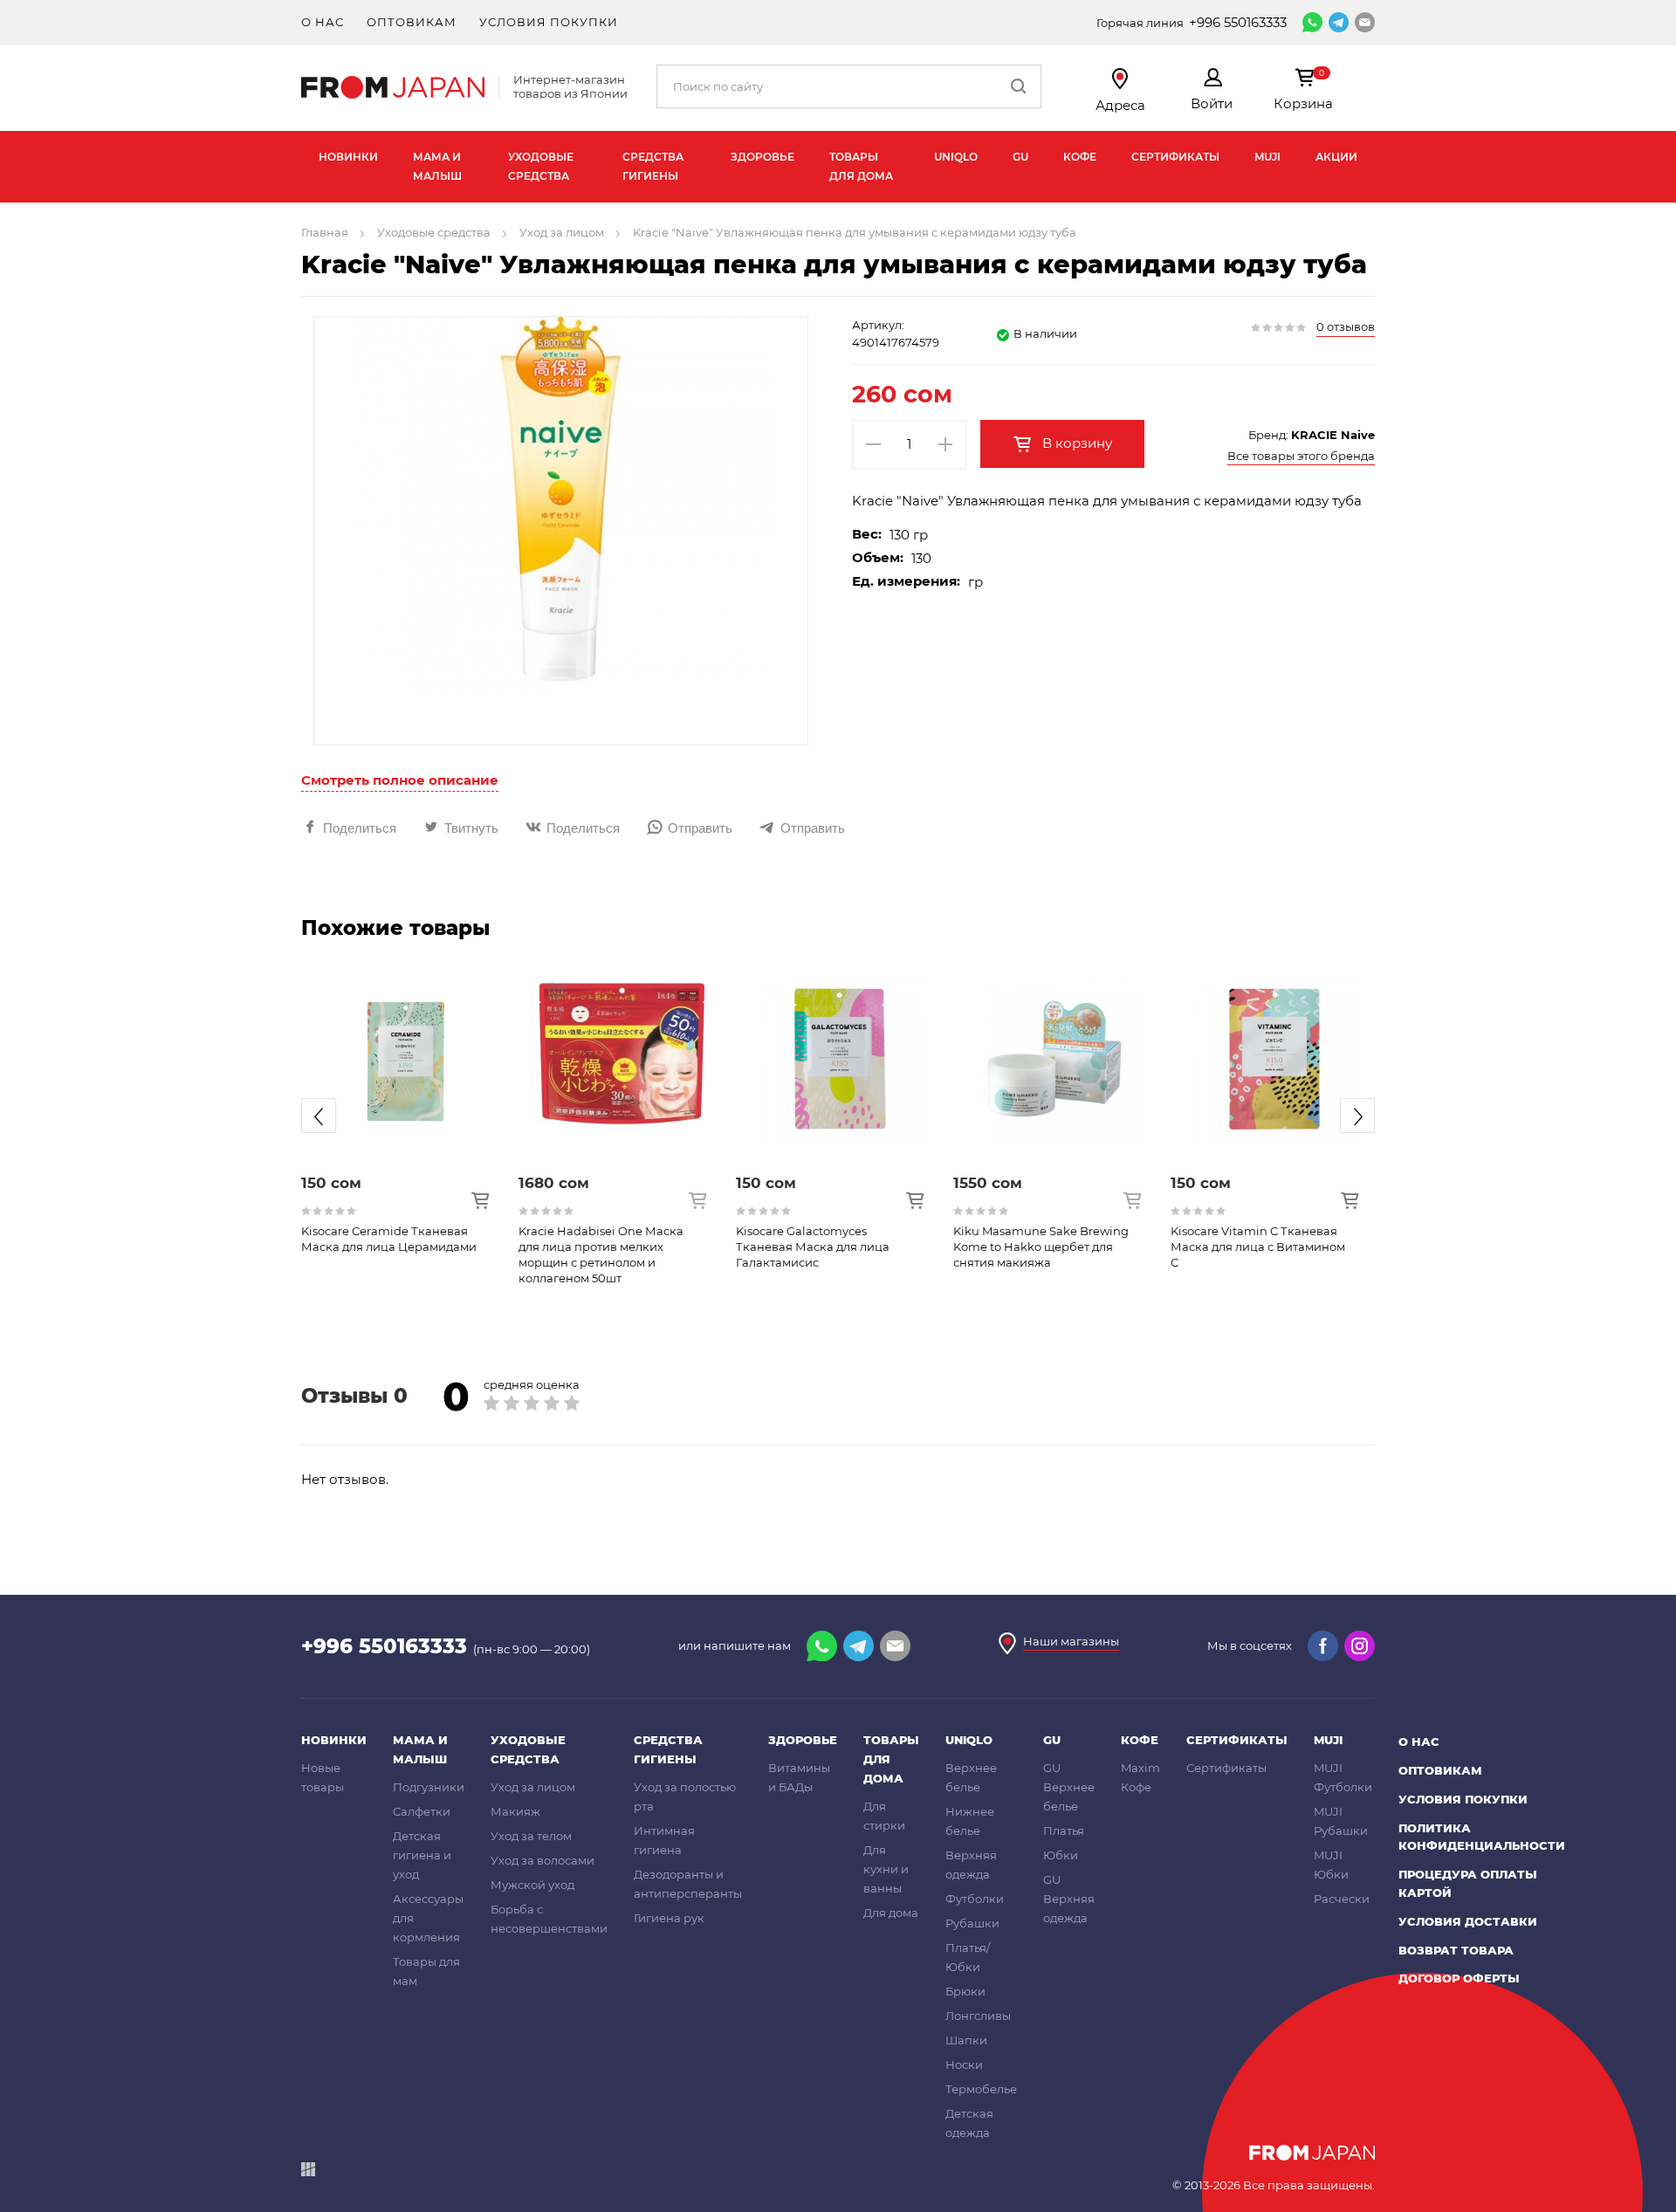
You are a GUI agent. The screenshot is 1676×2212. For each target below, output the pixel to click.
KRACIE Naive (1333, 435)
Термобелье (981, 2089)
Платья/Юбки (968, 1957)
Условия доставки (1468, 1921)
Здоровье (762, 157)
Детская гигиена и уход (422, 1855)
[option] (405, 1102)
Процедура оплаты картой (1468, 1883)
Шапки (966, 2040)
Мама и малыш (437, 166)
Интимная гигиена (664, 1840)
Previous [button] (319, 1116)
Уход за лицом (562, 232)
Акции (1336, 157)
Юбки (1061, 1855)
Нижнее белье (970, 1821)
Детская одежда (969, 2123)
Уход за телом (531, 1836)
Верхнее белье (971, 1777)
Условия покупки (549, 22)
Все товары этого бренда (1301, 456)
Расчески (1342, 1899)
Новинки (348, 157)
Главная (325, 232)
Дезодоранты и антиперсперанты (688, 1884)
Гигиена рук (669, 1918)
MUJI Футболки (1343, 1777)
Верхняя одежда (971, 1865)
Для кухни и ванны (886, 1869)
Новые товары (323, 1777)
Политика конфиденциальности (1482, 1837)
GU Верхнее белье (1069, 1787)
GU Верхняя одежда (1069, 1899)
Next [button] (1357, 1116)
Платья (1064, 1831)
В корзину (1075, 443)
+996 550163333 (1238, 22)
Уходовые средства (541, 166)
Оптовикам (412, 22)
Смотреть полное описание (400, 780)
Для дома (891, 1913)
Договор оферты (1459, 1978)
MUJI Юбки (1331, 1865)
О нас (323, 22)
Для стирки (884, 1816)
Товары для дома (861, 166)
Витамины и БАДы (799, 1777)
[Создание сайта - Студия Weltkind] (308, 2172)
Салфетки (422, 1811)
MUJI (1267, 157)
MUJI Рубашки (1341, 1821)
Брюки (965, 1991)
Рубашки (972, 1923)
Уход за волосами (543, 1860)
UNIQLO (956, 157)
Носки (964, 2064)
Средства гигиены (653, 166)
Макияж (515, 1811)
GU (1020, 157)
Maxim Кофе (1140, 1777)
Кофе (1080, 157)
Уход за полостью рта (685, 1796)
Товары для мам (426, 1971)
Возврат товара (1456, 1950)
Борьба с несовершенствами (549, 1919)
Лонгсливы (978, 2016)
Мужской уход (532, 1885)
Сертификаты (1175, 157)
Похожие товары (395, 928)
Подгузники (429, 1787)
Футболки (975, 1899)
